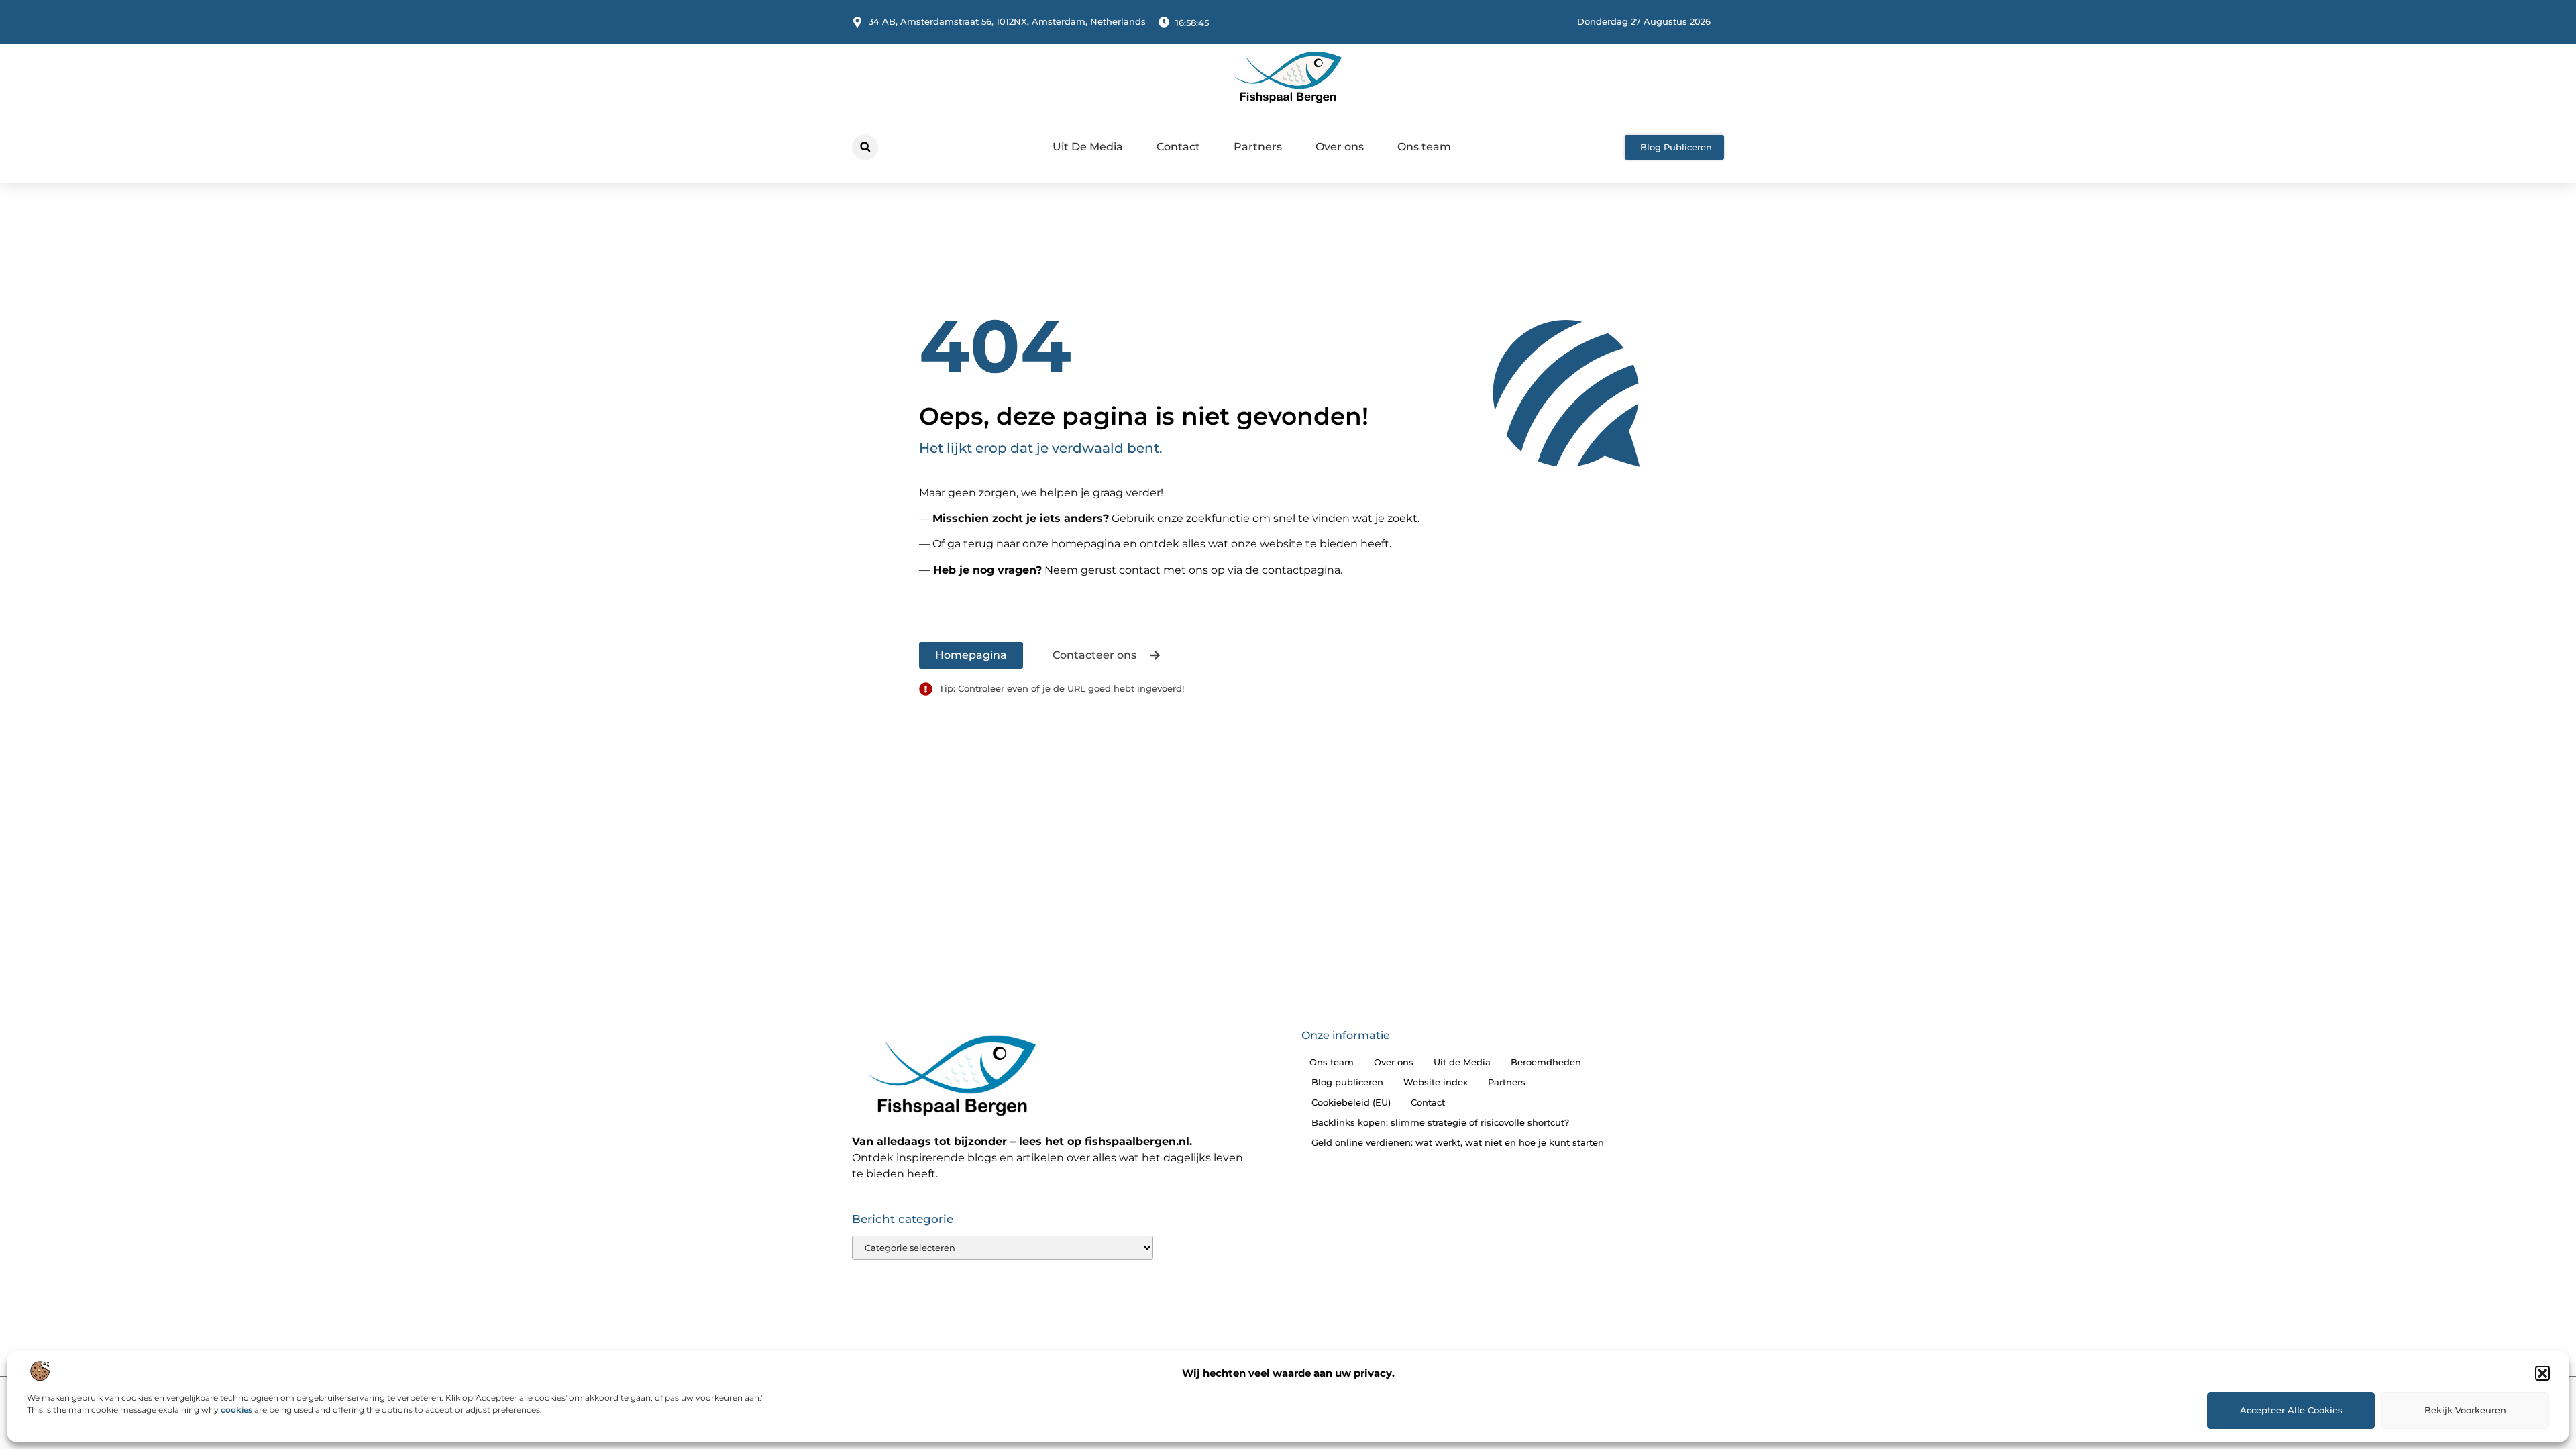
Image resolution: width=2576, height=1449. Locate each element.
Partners (1258, 147)
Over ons (1340, 147)
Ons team (1424, 147)
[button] (2542, 1373)
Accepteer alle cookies (2291, 1410)
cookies (236, 1410)
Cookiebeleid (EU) (1351, 1102)
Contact (1178, 147)
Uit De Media (1088, 147)
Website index (1436, 1082)
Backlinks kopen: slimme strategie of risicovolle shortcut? (1440, 1122)
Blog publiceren (1347, 1082)
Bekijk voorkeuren (2465, 1410)
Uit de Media (1462, 1062)
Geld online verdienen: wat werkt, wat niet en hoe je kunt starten (1458, 1142)
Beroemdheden (1546, 1062)
